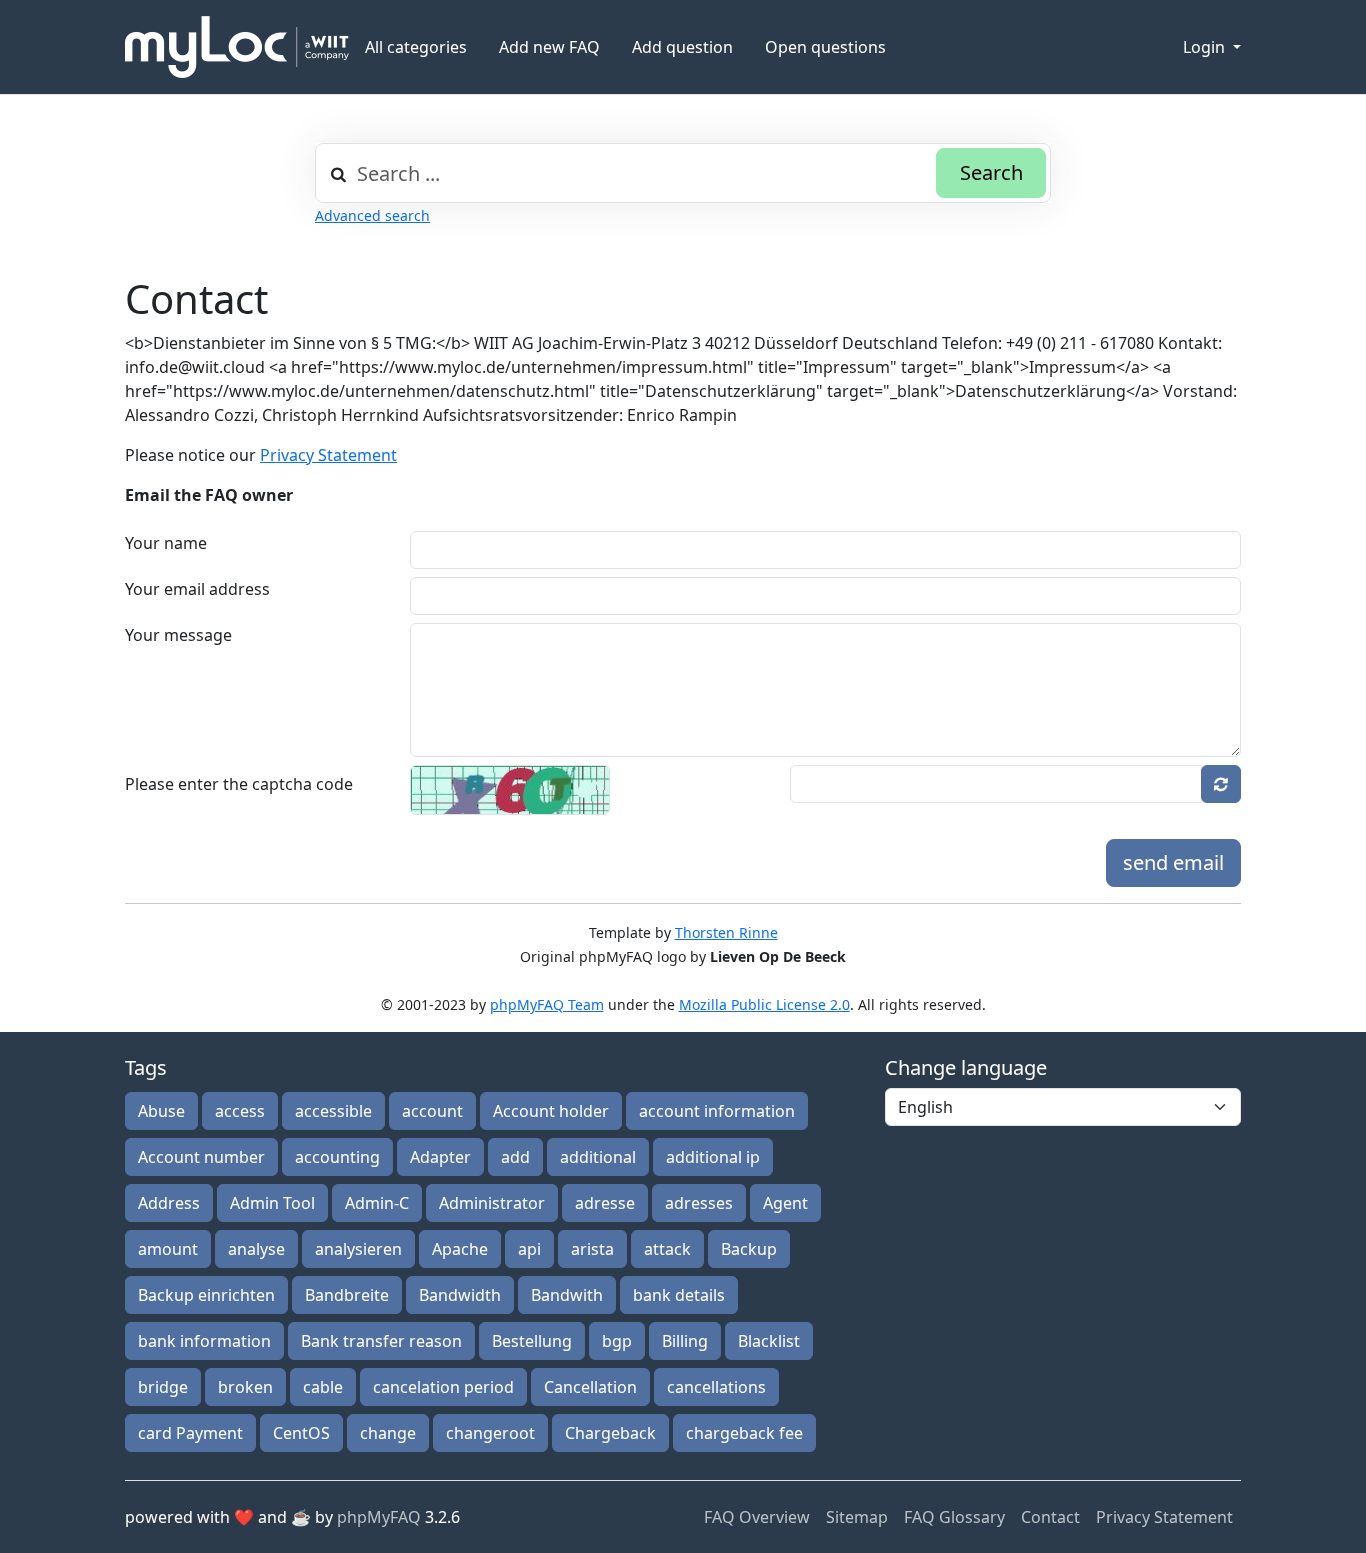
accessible (333, 1111)
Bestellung (532, 1341)
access (240, 1111)
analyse (256, 1249)
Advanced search (372, 215)
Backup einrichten (206, 1295)
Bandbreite (347, 1295)
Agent (785, 1203)
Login (1206, 47)
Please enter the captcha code (239, 784)
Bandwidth (460, 1295)
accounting (337, 1157)
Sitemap (857, 1517)
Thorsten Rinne (726, 932)
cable (323, 1387)
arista (592, 1249)
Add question (682, 47)
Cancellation (590, 1387)
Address (169, 1203)
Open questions (825, 47)
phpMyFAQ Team (547, 1004)
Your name (166, 543)
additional (598, 1157)
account (432, 1111)
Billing (685, 1341)
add (515, 1157)
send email (1173, 862)
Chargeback (610, 1433)
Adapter (440, 1157)
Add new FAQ (549, 47)
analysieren (358, 1249)
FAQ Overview (757, 1517)
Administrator (492, 1203)
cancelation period (443, 1387)
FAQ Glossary (954, 1517)
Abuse (161, 1111)
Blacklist (769, 1341)
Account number (201, 1157)
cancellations (716, 1387)
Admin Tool (272, 1203)
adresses (699, 1203)
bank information (204, 1341)
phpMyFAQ (379, 1517)
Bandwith (567, 1295)
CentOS (301, 1433)
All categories (416, 47)
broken (245, 1387)
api (529, 1249)
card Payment (190, 1433)
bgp (617, 1341)
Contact (1050, 1517)
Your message (178, 635)
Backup (749, 1249)
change (388, 1433)
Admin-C (377, 1203)
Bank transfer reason (381, 1341)
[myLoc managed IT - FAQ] (237, 47)
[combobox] (683, 173)
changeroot (490, 1433)
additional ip (713, 1157)
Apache (460, 1249)
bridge (163, 1387)
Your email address (197, 589)
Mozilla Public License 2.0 (764, 1004)
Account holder (551, 1111)
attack (667, 1249)
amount (168, 1249)
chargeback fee (744, 1433)
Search (991, 172)
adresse (605, 1203)
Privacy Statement (328, 455)
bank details (679, 1295)
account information (717, 1111)
